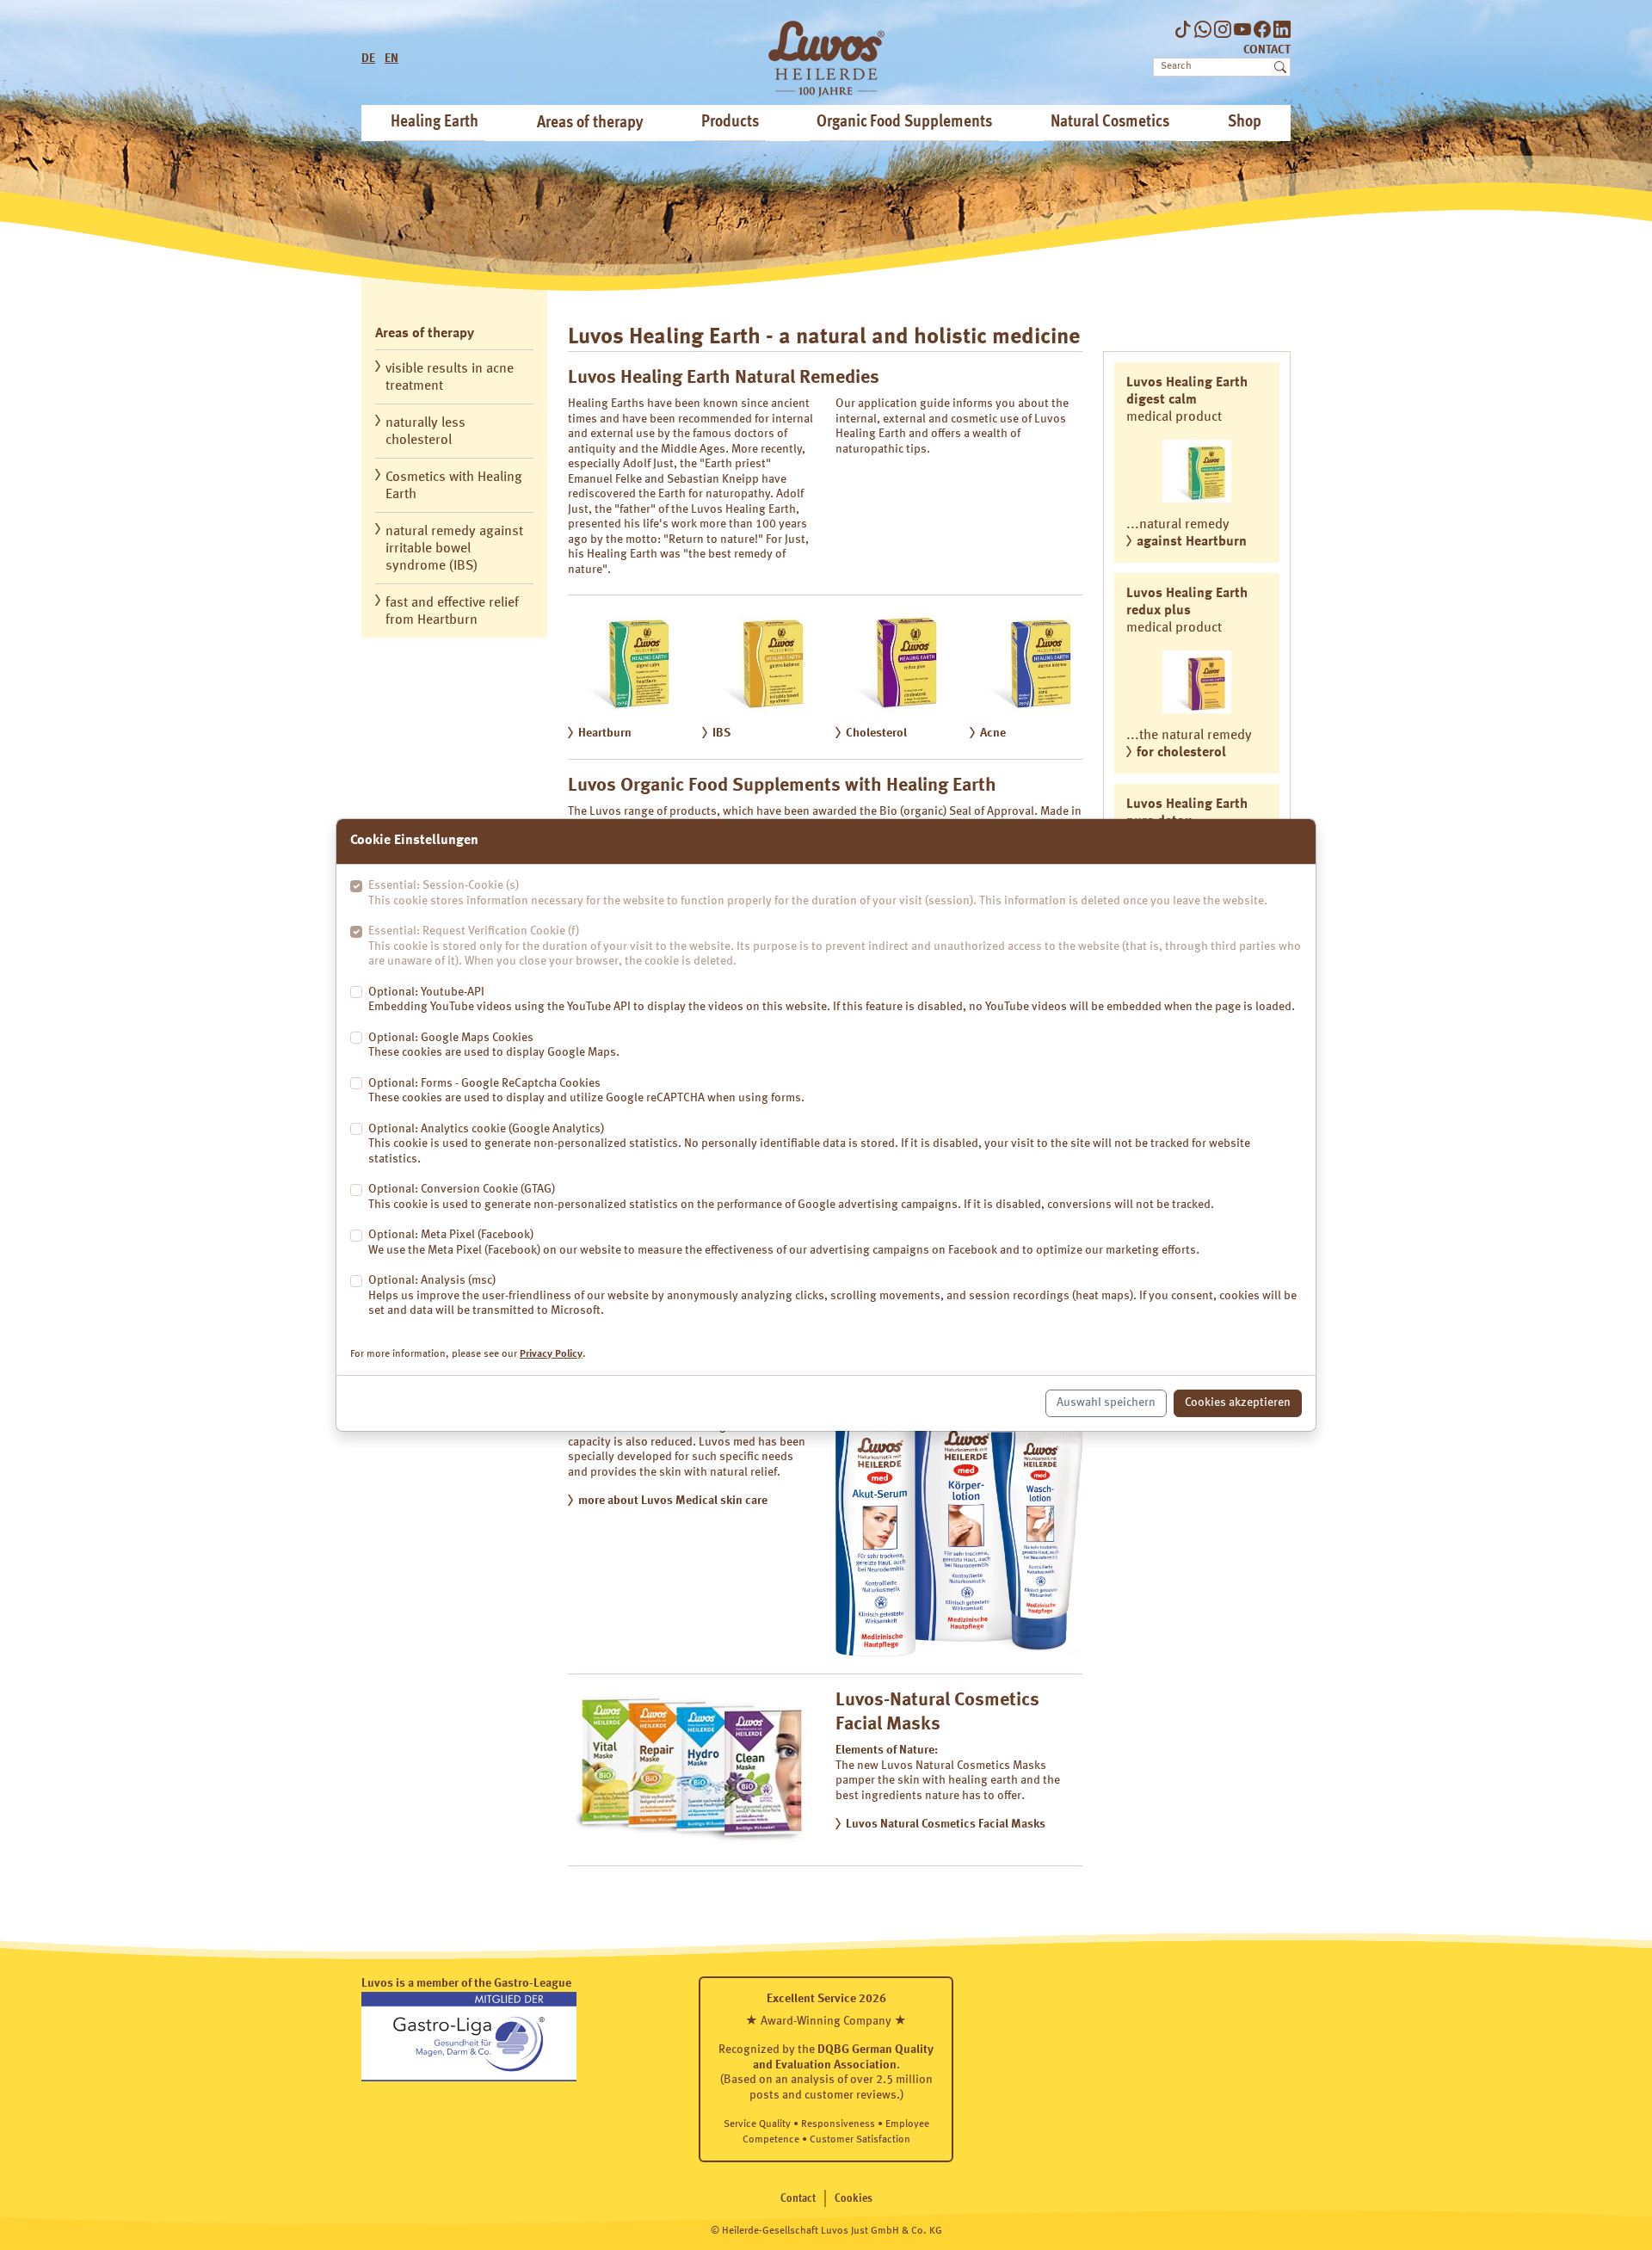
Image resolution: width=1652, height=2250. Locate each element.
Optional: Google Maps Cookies (494, 1045)
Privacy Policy (551, 1354)
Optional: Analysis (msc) (832, 1295)
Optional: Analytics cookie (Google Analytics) (809, 1144)
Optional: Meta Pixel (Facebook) (784, 1242)
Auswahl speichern (1106, 1402)
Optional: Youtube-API (832, 1000)
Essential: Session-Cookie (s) (818, 893)
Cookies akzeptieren (1238, 1402)
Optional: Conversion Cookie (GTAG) (791, 1197)
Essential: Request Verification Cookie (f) (835, 946)
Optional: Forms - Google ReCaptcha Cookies (586, 1091)
